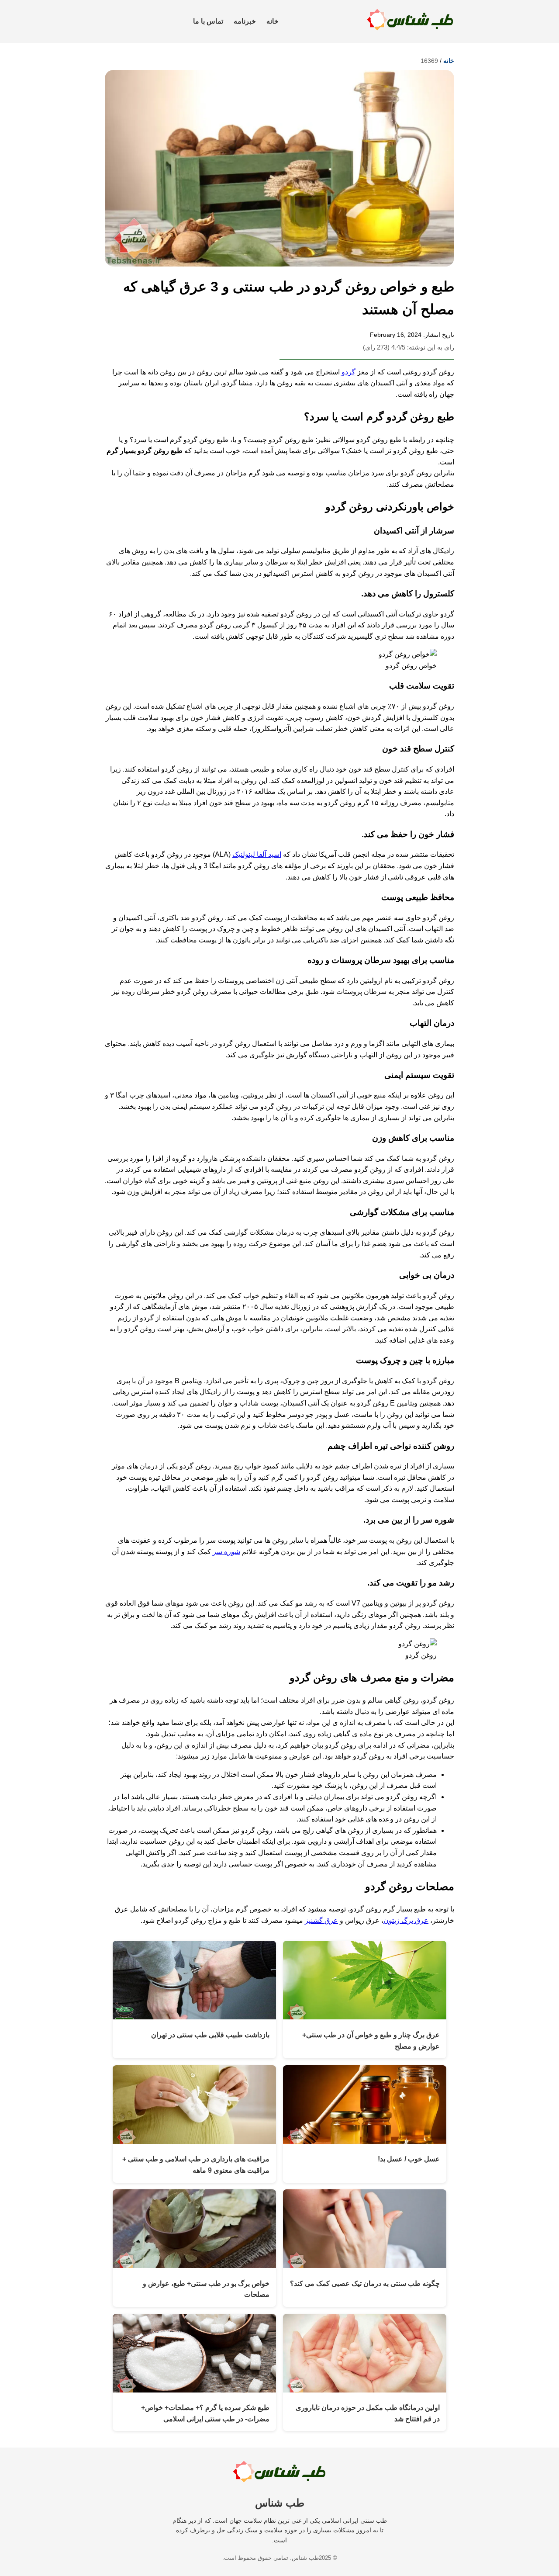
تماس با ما (208, 21)
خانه (273, 21)
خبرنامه (245, 21)
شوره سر (226, 1552)
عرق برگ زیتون (406, 1920)
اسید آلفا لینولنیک (257, 854)
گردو (348, 372)
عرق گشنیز (321, 1920)
